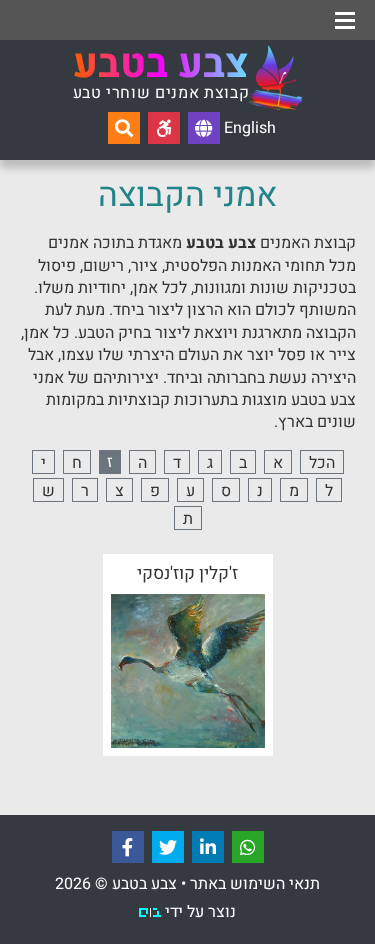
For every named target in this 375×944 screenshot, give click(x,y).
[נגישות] (164, 128)
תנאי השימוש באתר (255, 884)
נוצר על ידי (198, 912)
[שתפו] (248, 847)
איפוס (212, 16)
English (248, 128)
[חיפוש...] (124, 128)
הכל (322, 462)
